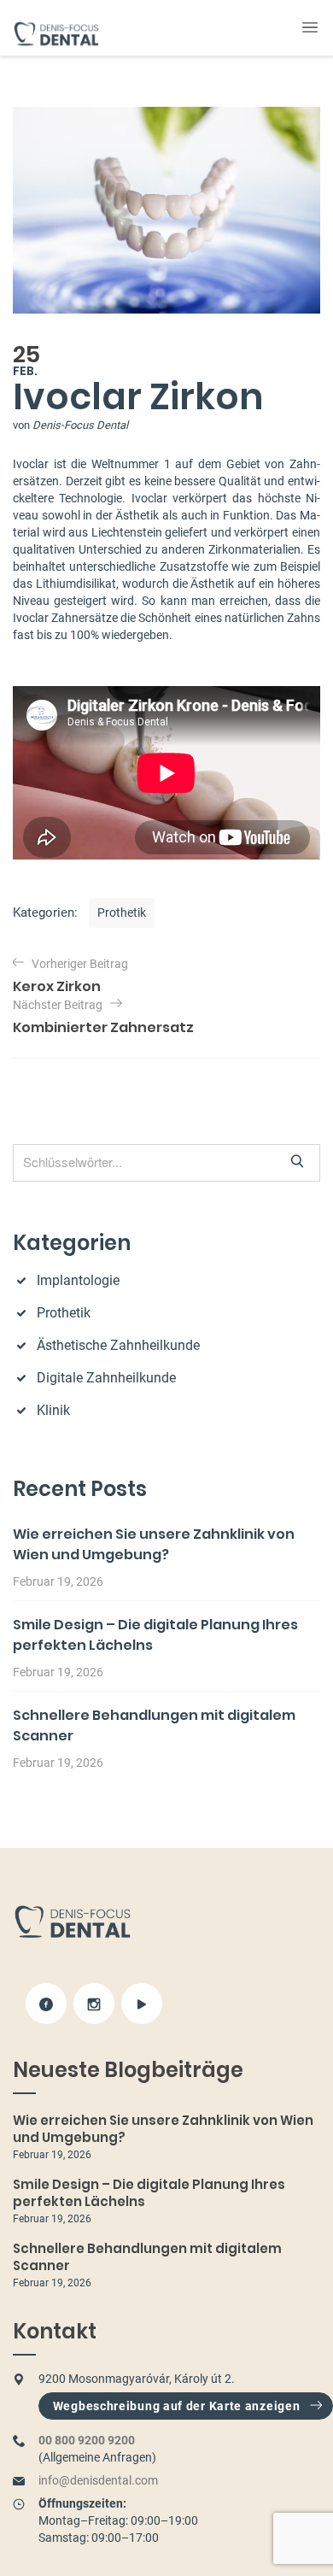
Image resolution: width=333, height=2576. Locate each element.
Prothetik (122, 912)
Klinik (53, 1410)
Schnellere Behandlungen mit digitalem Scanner (147, 2257)
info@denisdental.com (98, 2480)
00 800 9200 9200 (87, 2440)
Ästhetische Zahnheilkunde (118, 1345)
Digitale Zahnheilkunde (106, 1378)
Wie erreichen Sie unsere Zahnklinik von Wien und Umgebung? (154, 1544)
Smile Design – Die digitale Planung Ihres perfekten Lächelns (149, 2193)
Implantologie (78, 1280)
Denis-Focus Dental (80, 425)
